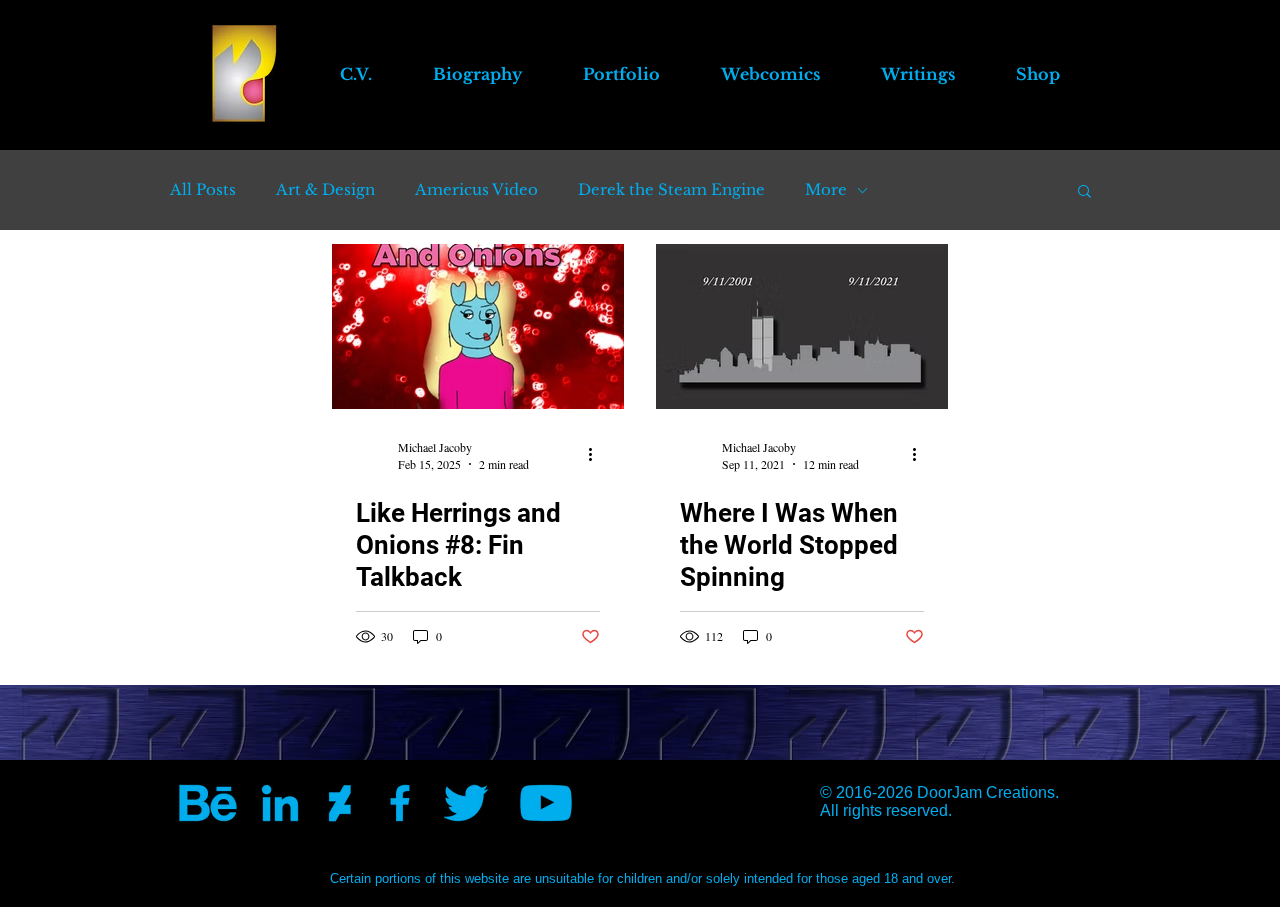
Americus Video (476, 190)
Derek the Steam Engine (671, 190)
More (826, 190)
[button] (770, 74)
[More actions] (597, 455)
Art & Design (325, 190)
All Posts (203, 190)
